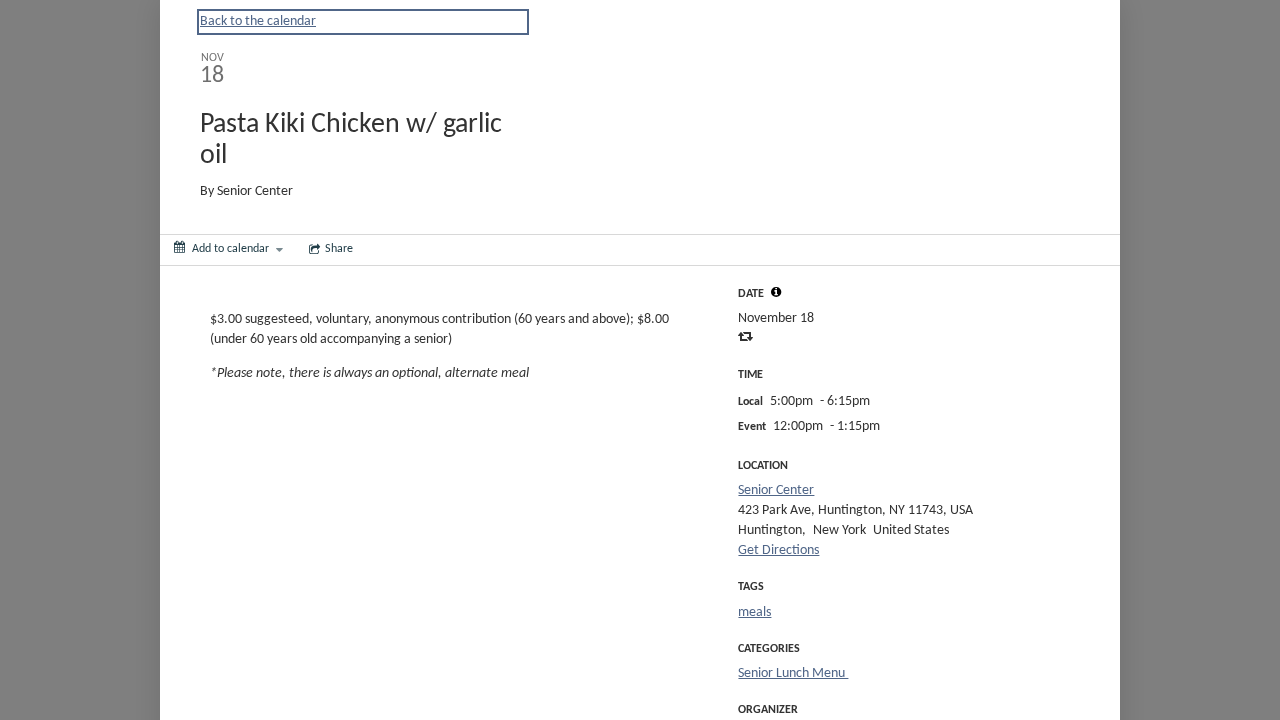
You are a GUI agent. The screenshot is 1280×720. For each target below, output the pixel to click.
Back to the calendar (258, 21)
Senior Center (776, 490)
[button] (776, 292)
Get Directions (778, 550)
